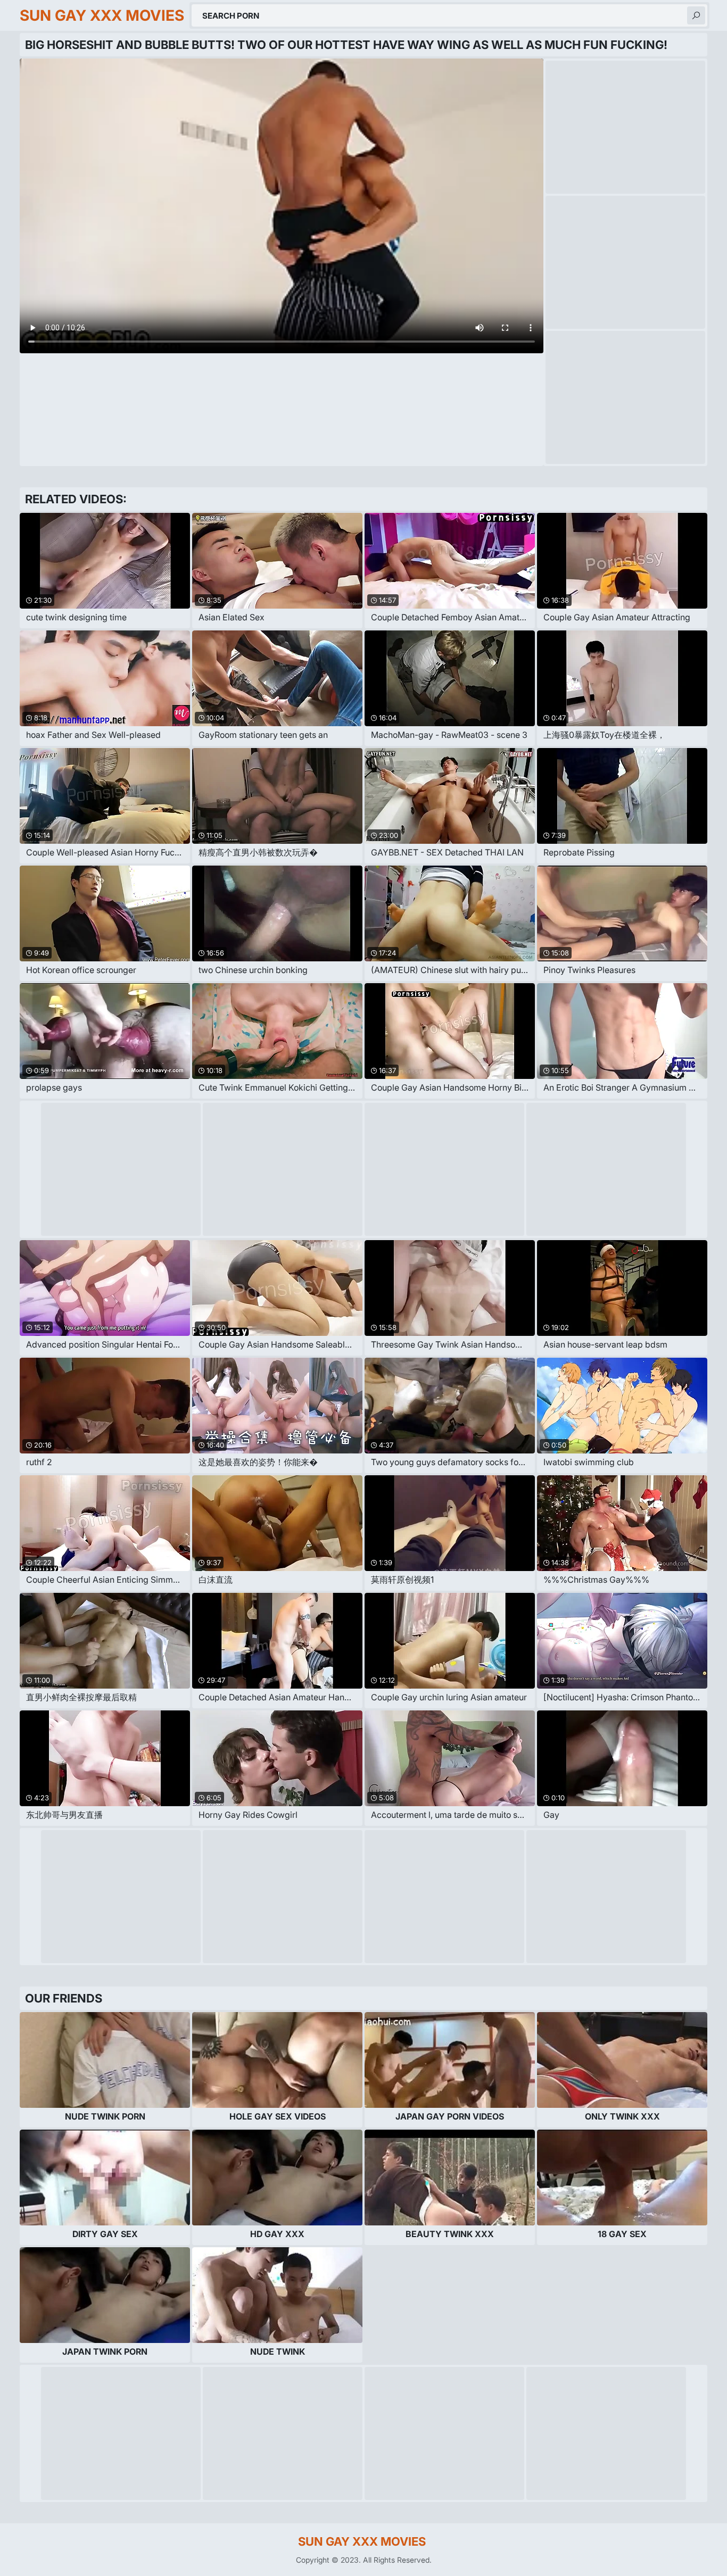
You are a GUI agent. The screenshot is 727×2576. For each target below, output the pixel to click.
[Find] (696, 15)
